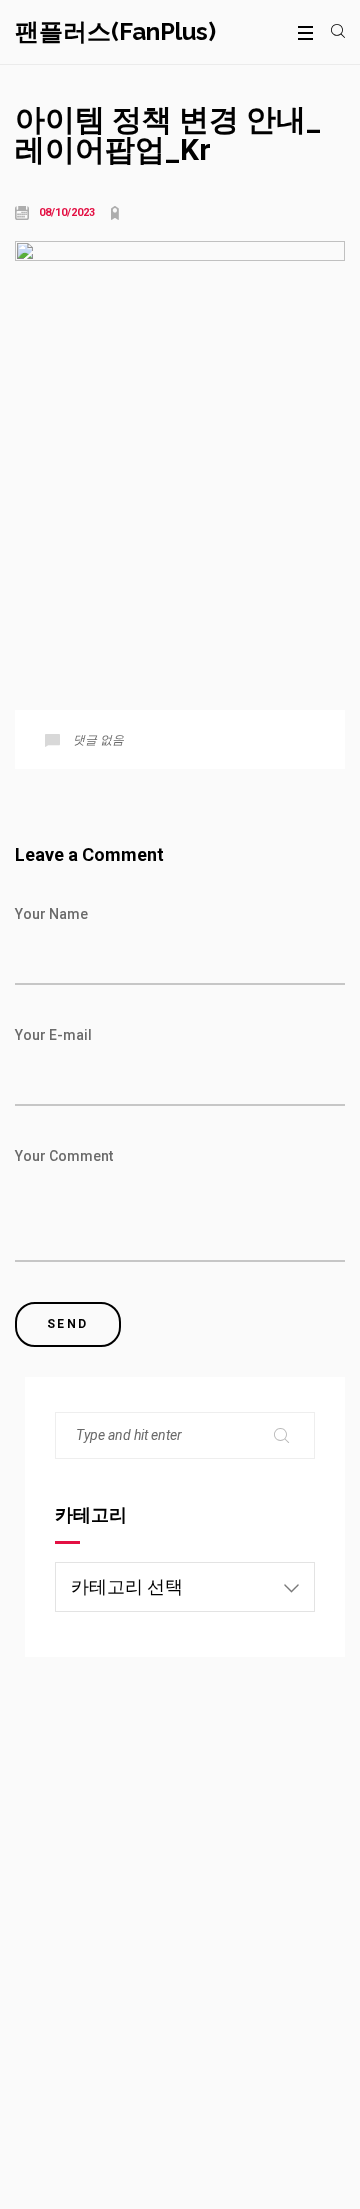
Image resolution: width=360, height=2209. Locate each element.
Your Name (51, 914)
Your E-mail (53, 1035)
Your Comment (64, 1156)
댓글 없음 (98, 740)
